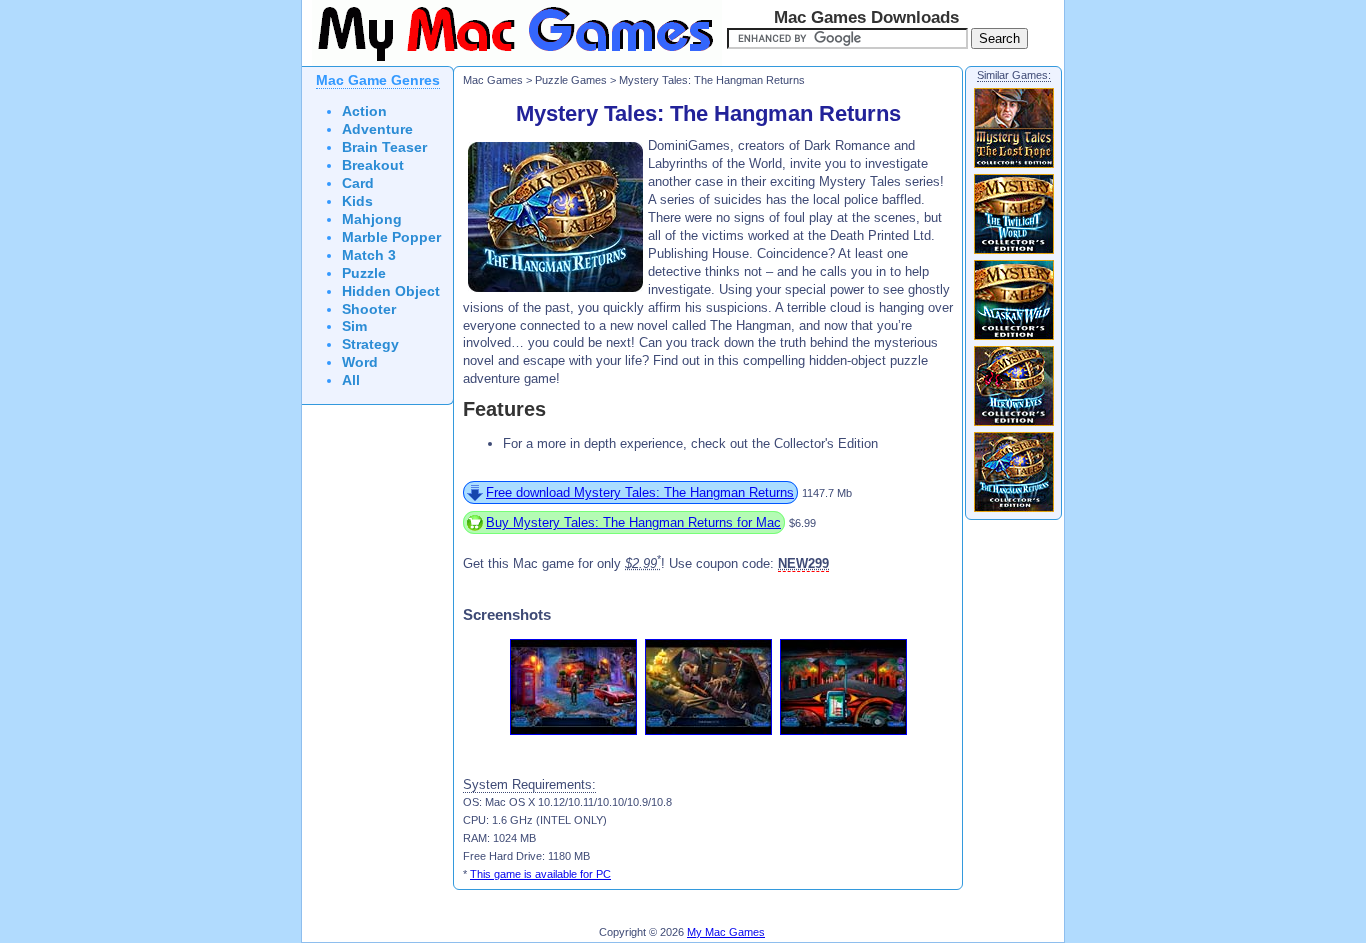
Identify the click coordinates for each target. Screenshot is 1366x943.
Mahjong (372, 219)
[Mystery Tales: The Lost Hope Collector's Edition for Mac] (1014, 167)
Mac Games (493, 80)
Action (364, 111)
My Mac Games (726, 932)
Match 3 (369, 255)
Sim (354, 326)
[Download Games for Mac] (512, 62)
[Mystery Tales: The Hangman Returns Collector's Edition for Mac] (1014, 511)
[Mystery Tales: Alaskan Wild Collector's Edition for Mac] (1014, 339)
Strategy (370, 344)
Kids (357, 201)
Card (358, 183)
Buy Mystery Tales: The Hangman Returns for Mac (633, 522)
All (351, 380)
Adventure (377, 129)
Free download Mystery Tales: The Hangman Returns (640, 492)
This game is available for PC (540, 874)
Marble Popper (391, 237)
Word (360, 362)
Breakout (373, 165)
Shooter (369, 309)
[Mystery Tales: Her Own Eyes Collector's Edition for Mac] (1014, 425)
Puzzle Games (571, 80)
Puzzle (364, 273)
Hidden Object (391, 291)
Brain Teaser (384, 147)
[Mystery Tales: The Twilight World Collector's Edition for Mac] (1014, 253)
